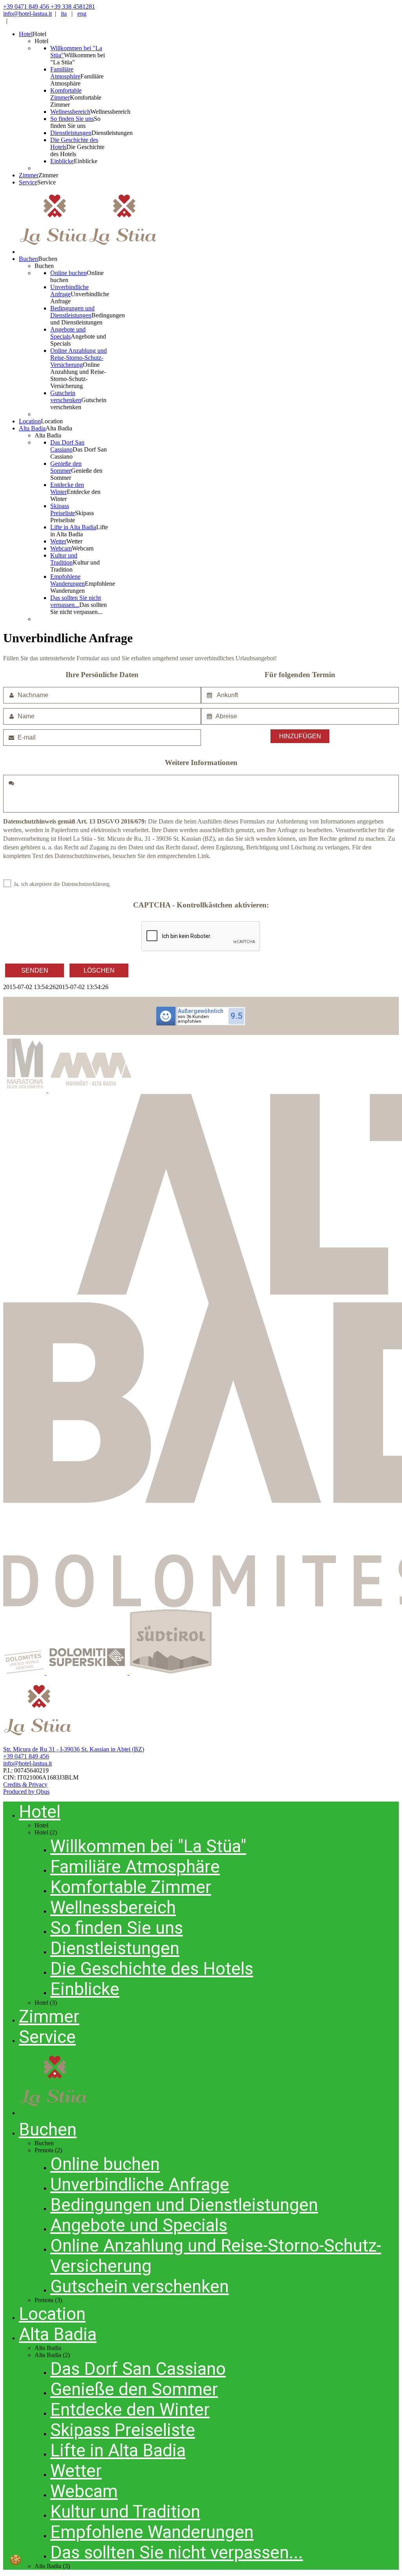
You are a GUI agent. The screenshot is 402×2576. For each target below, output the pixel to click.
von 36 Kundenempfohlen (193, 1019)
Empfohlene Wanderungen (152, 2532)
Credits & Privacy (25, 1784)
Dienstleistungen (115, 1948)
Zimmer (49, 2017)
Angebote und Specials (139, 2225)
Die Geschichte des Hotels (152, 1969)
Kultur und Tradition (125, 2512)
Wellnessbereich (113, 1907)
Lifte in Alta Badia (118, 2450)
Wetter (76, 2471)
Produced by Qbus (26, 1792)
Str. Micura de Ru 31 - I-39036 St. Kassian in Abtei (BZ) (74, 1749)
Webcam (84, 2491)
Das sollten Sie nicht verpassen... (177, 2552)
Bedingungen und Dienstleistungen (184, 2205)
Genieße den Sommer (134, 2389)
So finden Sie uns (117, 1928)
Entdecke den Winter (130, 2410)
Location (52, 2314)
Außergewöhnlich (201, 1011)
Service (47, 2037)
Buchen (48, 2130)
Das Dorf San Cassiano (138, 2369)
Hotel (40, 1812)
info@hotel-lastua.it (27, 14)
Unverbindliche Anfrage (140, 2184)
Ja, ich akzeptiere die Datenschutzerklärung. (62, 884)
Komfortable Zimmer (131, 1887)
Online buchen (105, 2164)
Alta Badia (58, 2334)
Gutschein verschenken (140, 2286)
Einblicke (85, 1989)
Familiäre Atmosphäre (135, 1867)
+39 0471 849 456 (26, 1756)
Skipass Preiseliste (123, 2430)
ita (64, 14)
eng (82, 14)
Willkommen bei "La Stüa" (148, 1846)
